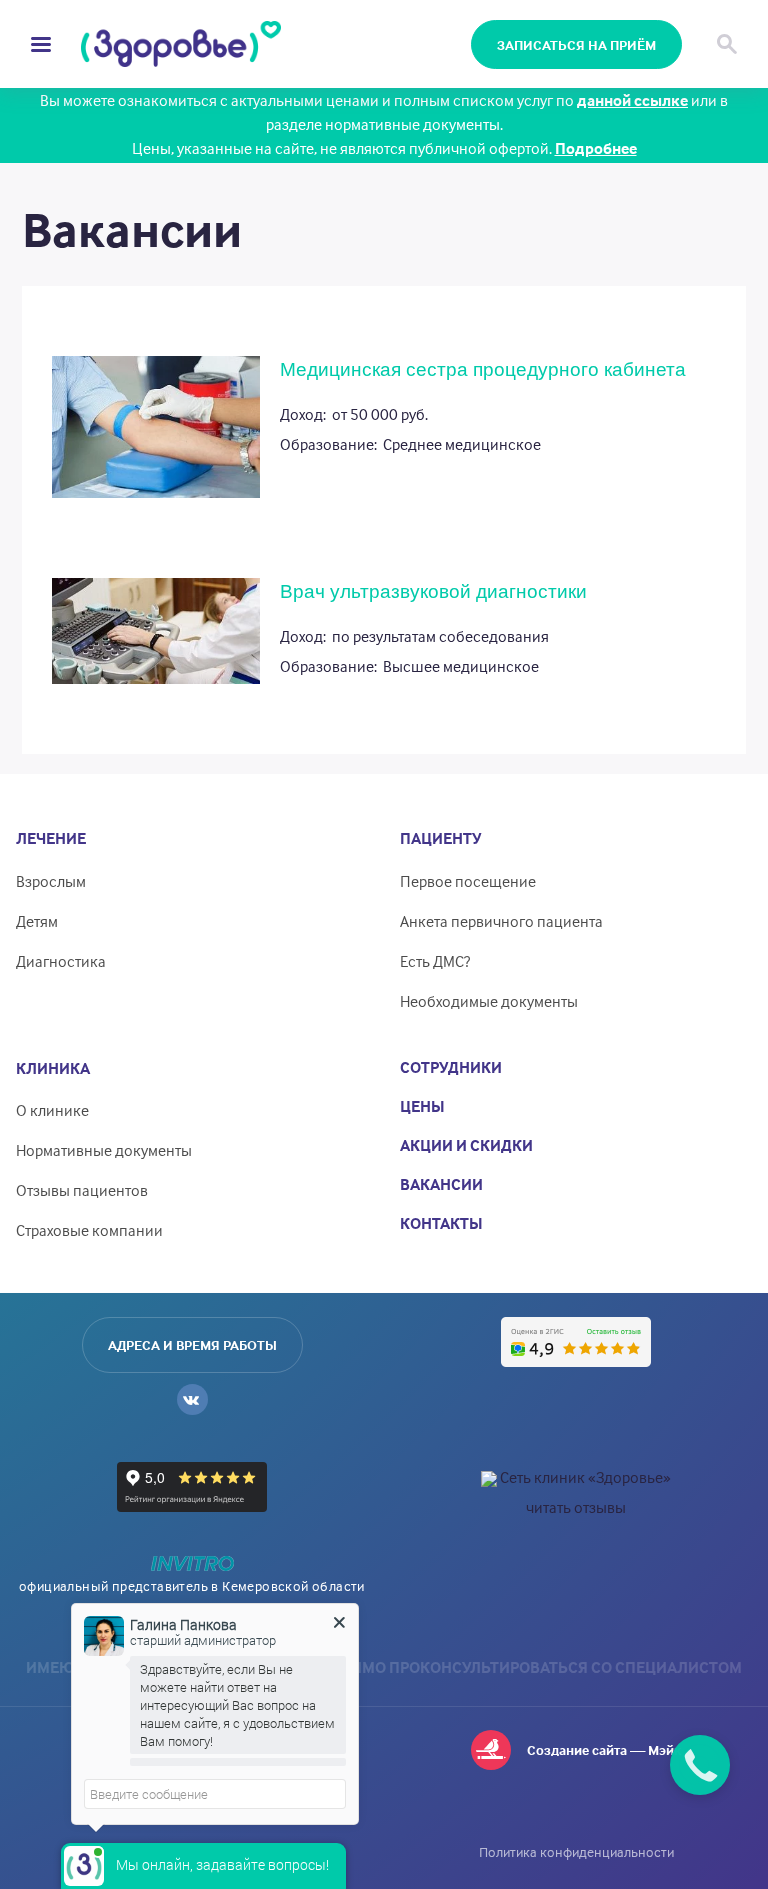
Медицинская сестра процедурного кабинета (483, 369)
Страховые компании (89, 1230)
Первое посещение (468, 881)
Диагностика (61, 961)
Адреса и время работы (192, 1344)
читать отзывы (576, 1507)
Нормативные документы (104, 1150)
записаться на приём (576, 44)
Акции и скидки (466, 1145)
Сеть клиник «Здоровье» (585, 1477)
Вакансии (441, 1184)
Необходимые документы (489, 1001)
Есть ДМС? (435, 961)
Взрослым (51, 881)
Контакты (441, 1223)
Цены (422, 1106)
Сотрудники (451, 1067)
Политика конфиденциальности (576, 1851)
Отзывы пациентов (82, 1190)
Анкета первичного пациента (501, 921)
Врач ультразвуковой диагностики (433, 591)
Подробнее (596, 148)
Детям (37, 921)
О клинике (52, 1110)
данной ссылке (632, 100)
